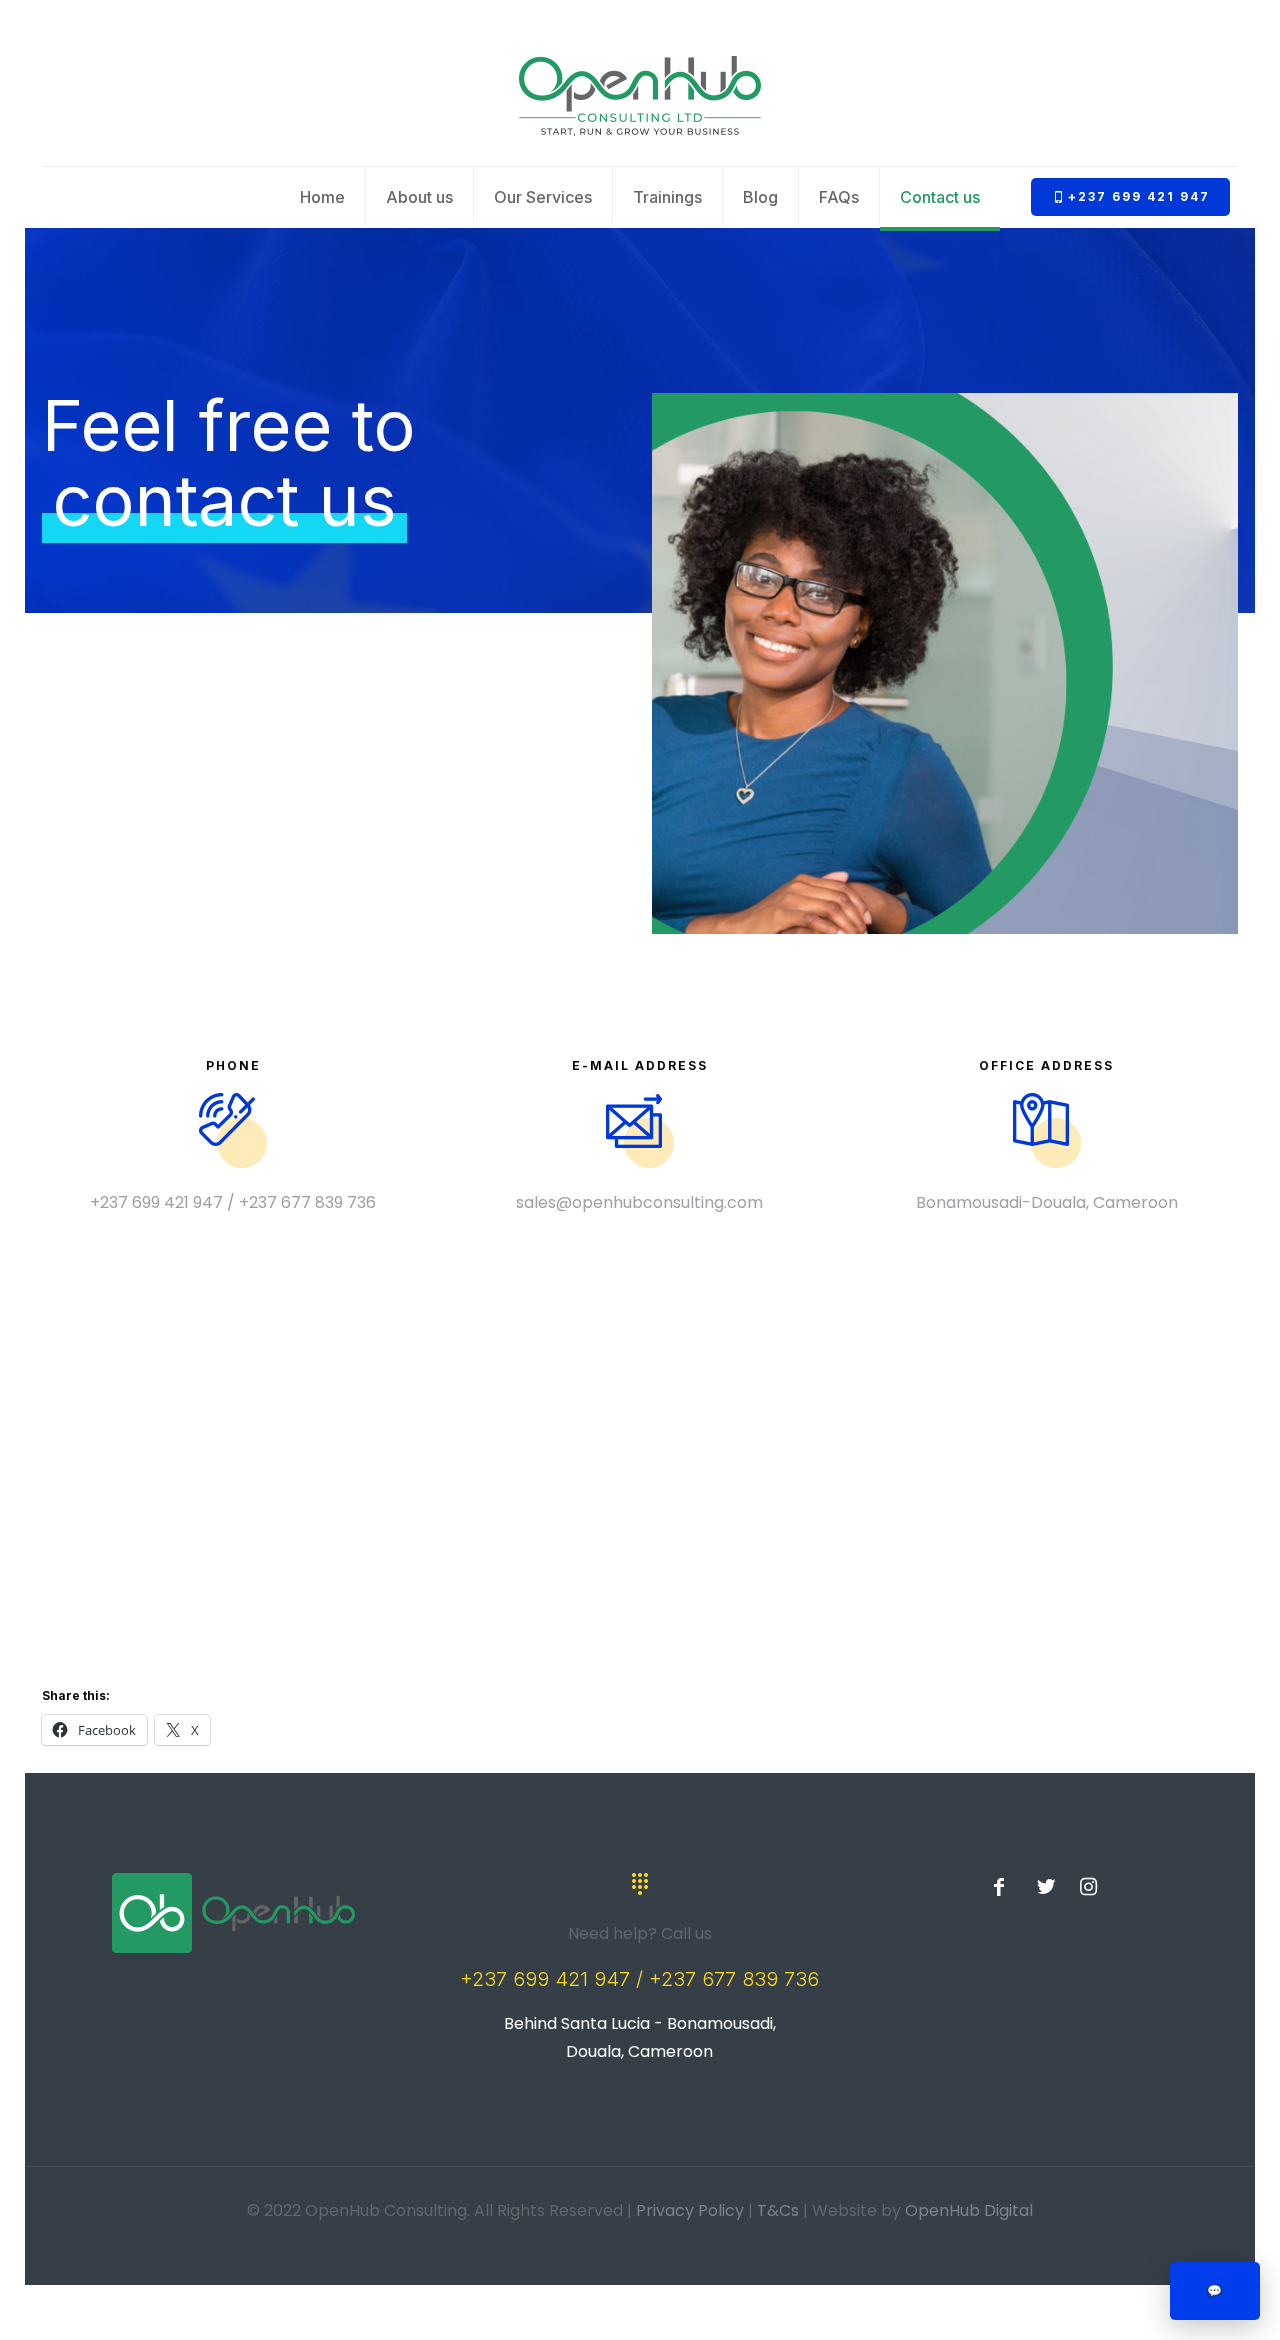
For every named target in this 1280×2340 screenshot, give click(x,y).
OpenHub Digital (969, 2210)
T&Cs (778, 2210)
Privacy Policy (690, 2210)
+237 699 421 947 (1139, 196)
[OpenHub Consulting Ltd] (640, 95)
